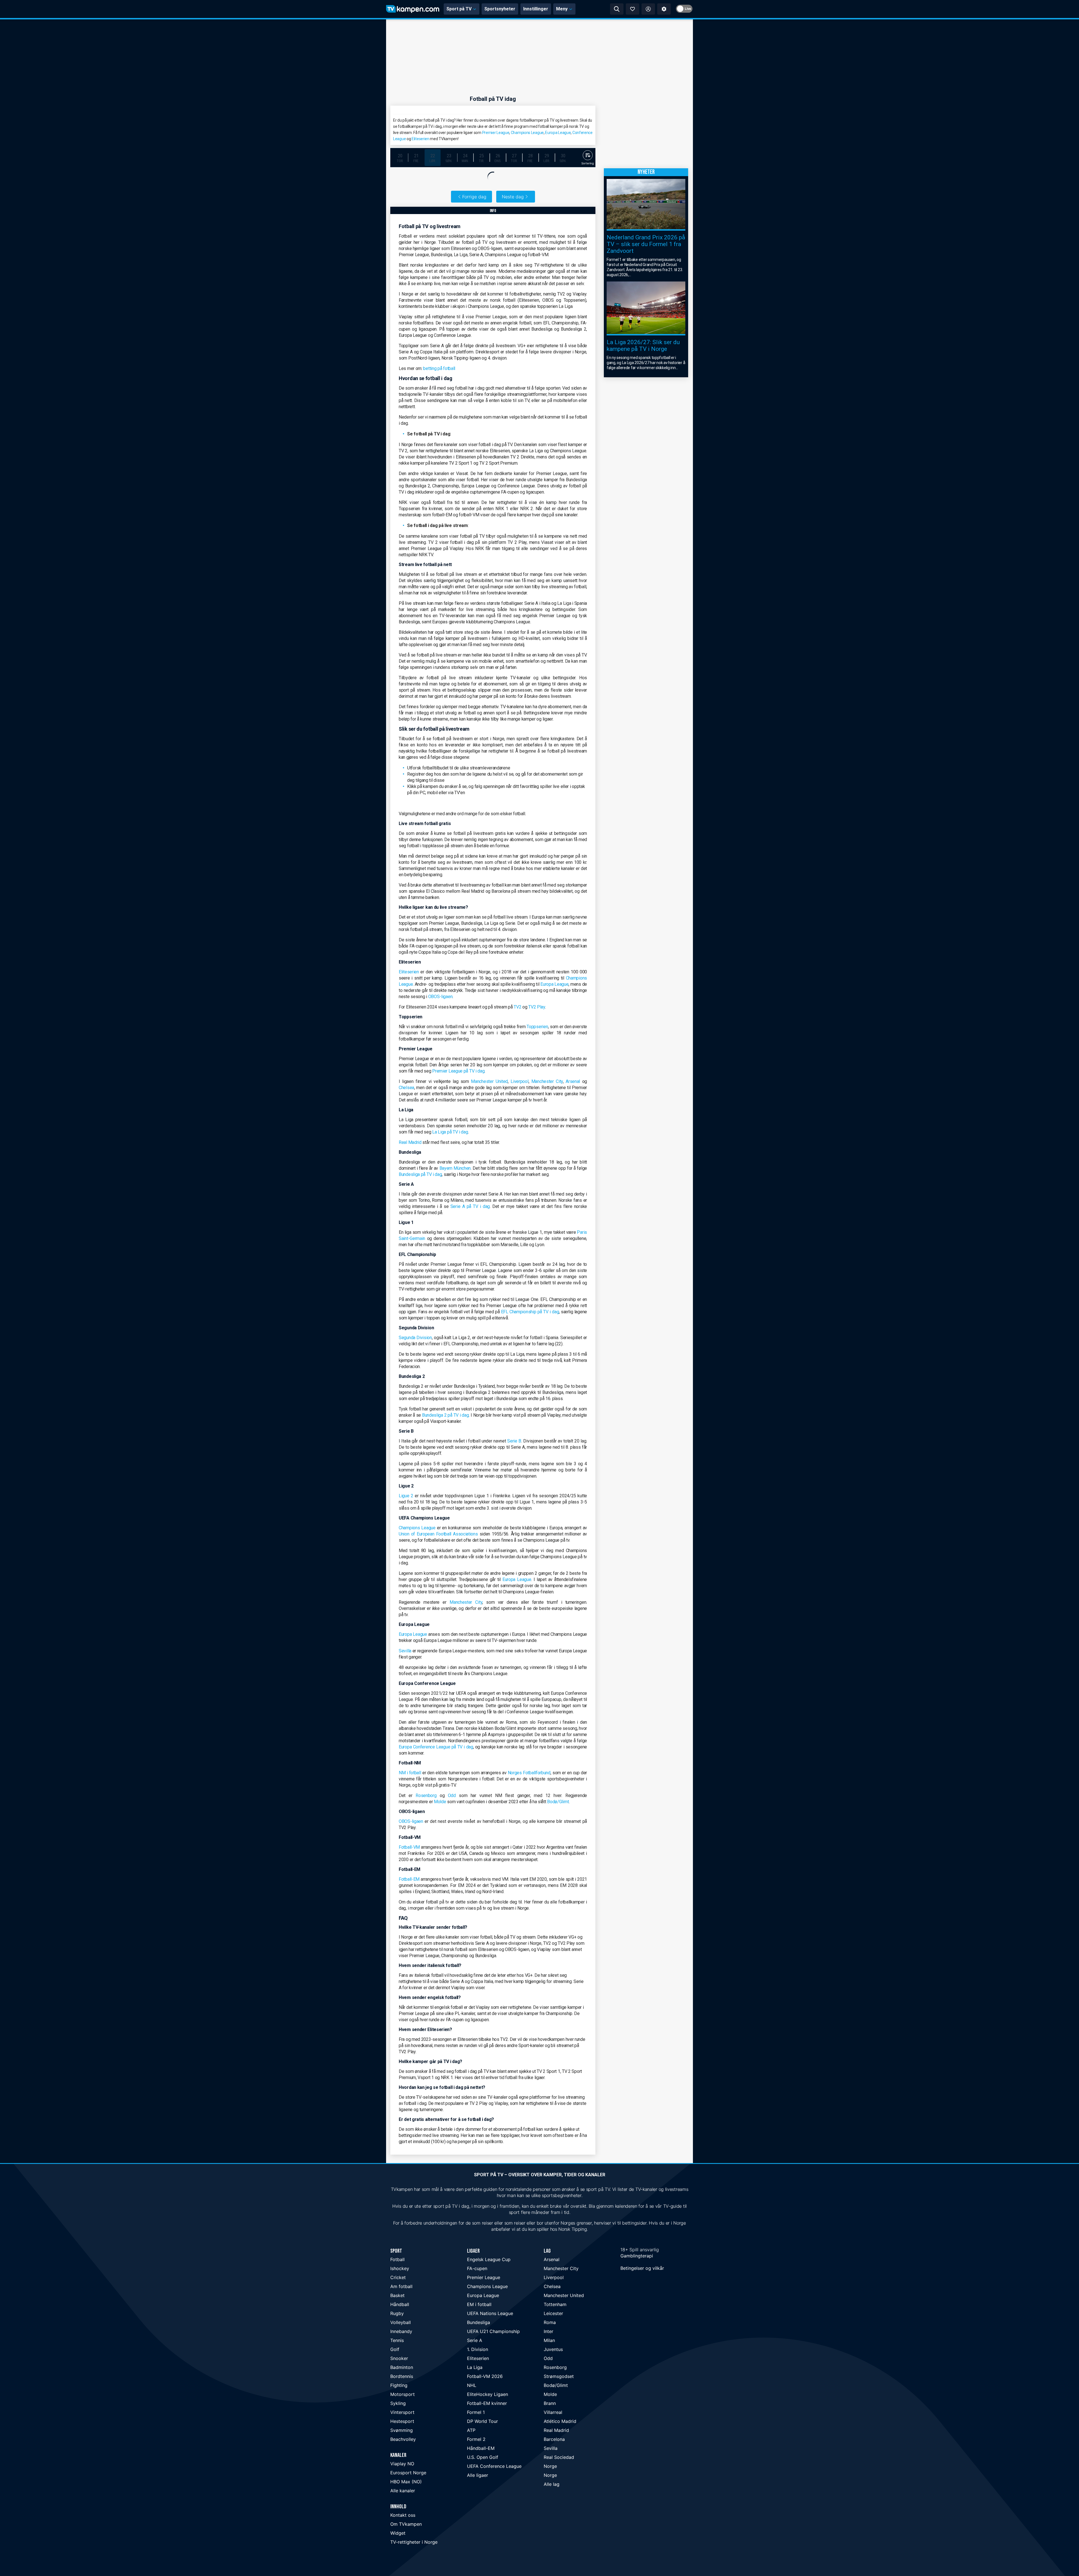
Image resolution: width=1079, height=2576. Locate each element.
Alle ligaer (478, 2475)
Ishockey (400, 2268)
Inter (548, 2331)
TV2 (517, 1007)
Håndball (400, 2304)
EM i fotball (479, 2304)
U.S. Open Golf (483, 2457)
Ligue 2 (406, 1496)
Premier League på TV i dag (458, 1071)
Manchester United (489, 1081)
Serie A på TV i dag (470, 1206)
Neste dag (513, 197)
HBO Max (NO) (406, 2482)
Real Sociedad (559, 2457)
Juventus (553, 2349)
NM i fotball (410, 1773)
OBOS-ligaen (440, 997)
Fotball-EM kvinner (487, 2403)
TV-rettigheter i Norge (414, 2542)
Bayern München (455, 1168)
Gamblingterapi (637, 2256)
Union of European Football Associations (438, 1534)
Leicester (553, 2313)
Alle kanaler (403, 2491)
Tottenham (555, 2304)
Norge (550, 2466)
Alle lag (552, 2484)
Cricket (398, 2277)
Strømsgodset (559, 2376)
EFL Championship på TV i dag (530, 1312)
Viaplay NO (402, 2464)
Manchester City (547, 1081)
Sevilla (405, 1651)
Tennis (397, 2340)
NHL (472, 2385)
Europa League (558, 133)
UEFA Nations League (490, 2313)
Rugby (397, 2313)
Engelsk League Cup (489, 2259)
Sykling (398, 2403)
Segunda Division (415, 1338)
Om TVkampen (406, 2524)
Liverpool (519, 1081)
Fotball (397, 2259)
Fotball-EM (409, 1879)
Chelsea (406, 1088)
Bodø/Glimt (558, 1802)
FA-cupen (477, 2268)
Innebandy (401, 2331)
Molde (440, 1802)
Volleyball (401, 2322)
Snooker (399, 2358)
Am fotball (401, 2286)
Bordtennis (402, 2376)
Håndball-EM (481, 2448)
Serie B (514, 1441)
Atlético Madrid (560, 2421)
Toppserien (537, 1027)
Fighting (399, 2385)
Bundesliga (479, 2322)
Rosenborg (426, 1795)
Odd (452, 1795)
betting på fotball (439, 368)
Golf (395, 2349)
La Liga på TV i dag (450, 1132)
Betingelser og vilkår (642, 2268)
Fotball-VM (409, 1847)
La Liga (475, 2367)
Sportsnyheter (500, 9)
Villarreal (553, 2412)
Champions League (527, 133)
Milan (549, 2340)
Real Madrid (410, 1142)
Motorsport (403, 2394)
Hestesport (402, 2421)
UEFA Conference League (494, 2466)
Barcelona (554, 2439)
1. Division (478, 2349)
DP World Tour (482, 2421)
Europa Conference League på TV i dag (436, 1747)
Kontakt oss (403, 2515)
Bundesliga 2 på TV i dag (446, 1415)
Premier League (496, 133)
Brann (550, 2403)
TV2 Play (537, 1007)
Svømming (402, 2430)
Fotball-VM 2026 (485, 2376)
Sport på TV (459, 9)
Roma (550, 2322)
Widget (398, 2533)
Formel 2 (476, 2439)
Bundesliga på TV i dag (420, 1174)
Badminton (402, 2367)
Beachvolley (403, 2439)
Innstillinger (536, 9)
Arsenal (573, 1081)
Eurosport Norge (408, 2473)
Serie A (475, 2340)
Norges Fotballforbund (529, 1773)
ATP (471, 2430)
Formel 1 (476, 2412)
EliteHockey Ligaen (488, 2394)
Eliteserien (421, 139)
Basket (397, 2295)
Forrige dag (474, 197)
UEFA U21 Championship (493, 2331)
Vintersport (402, 2412)
